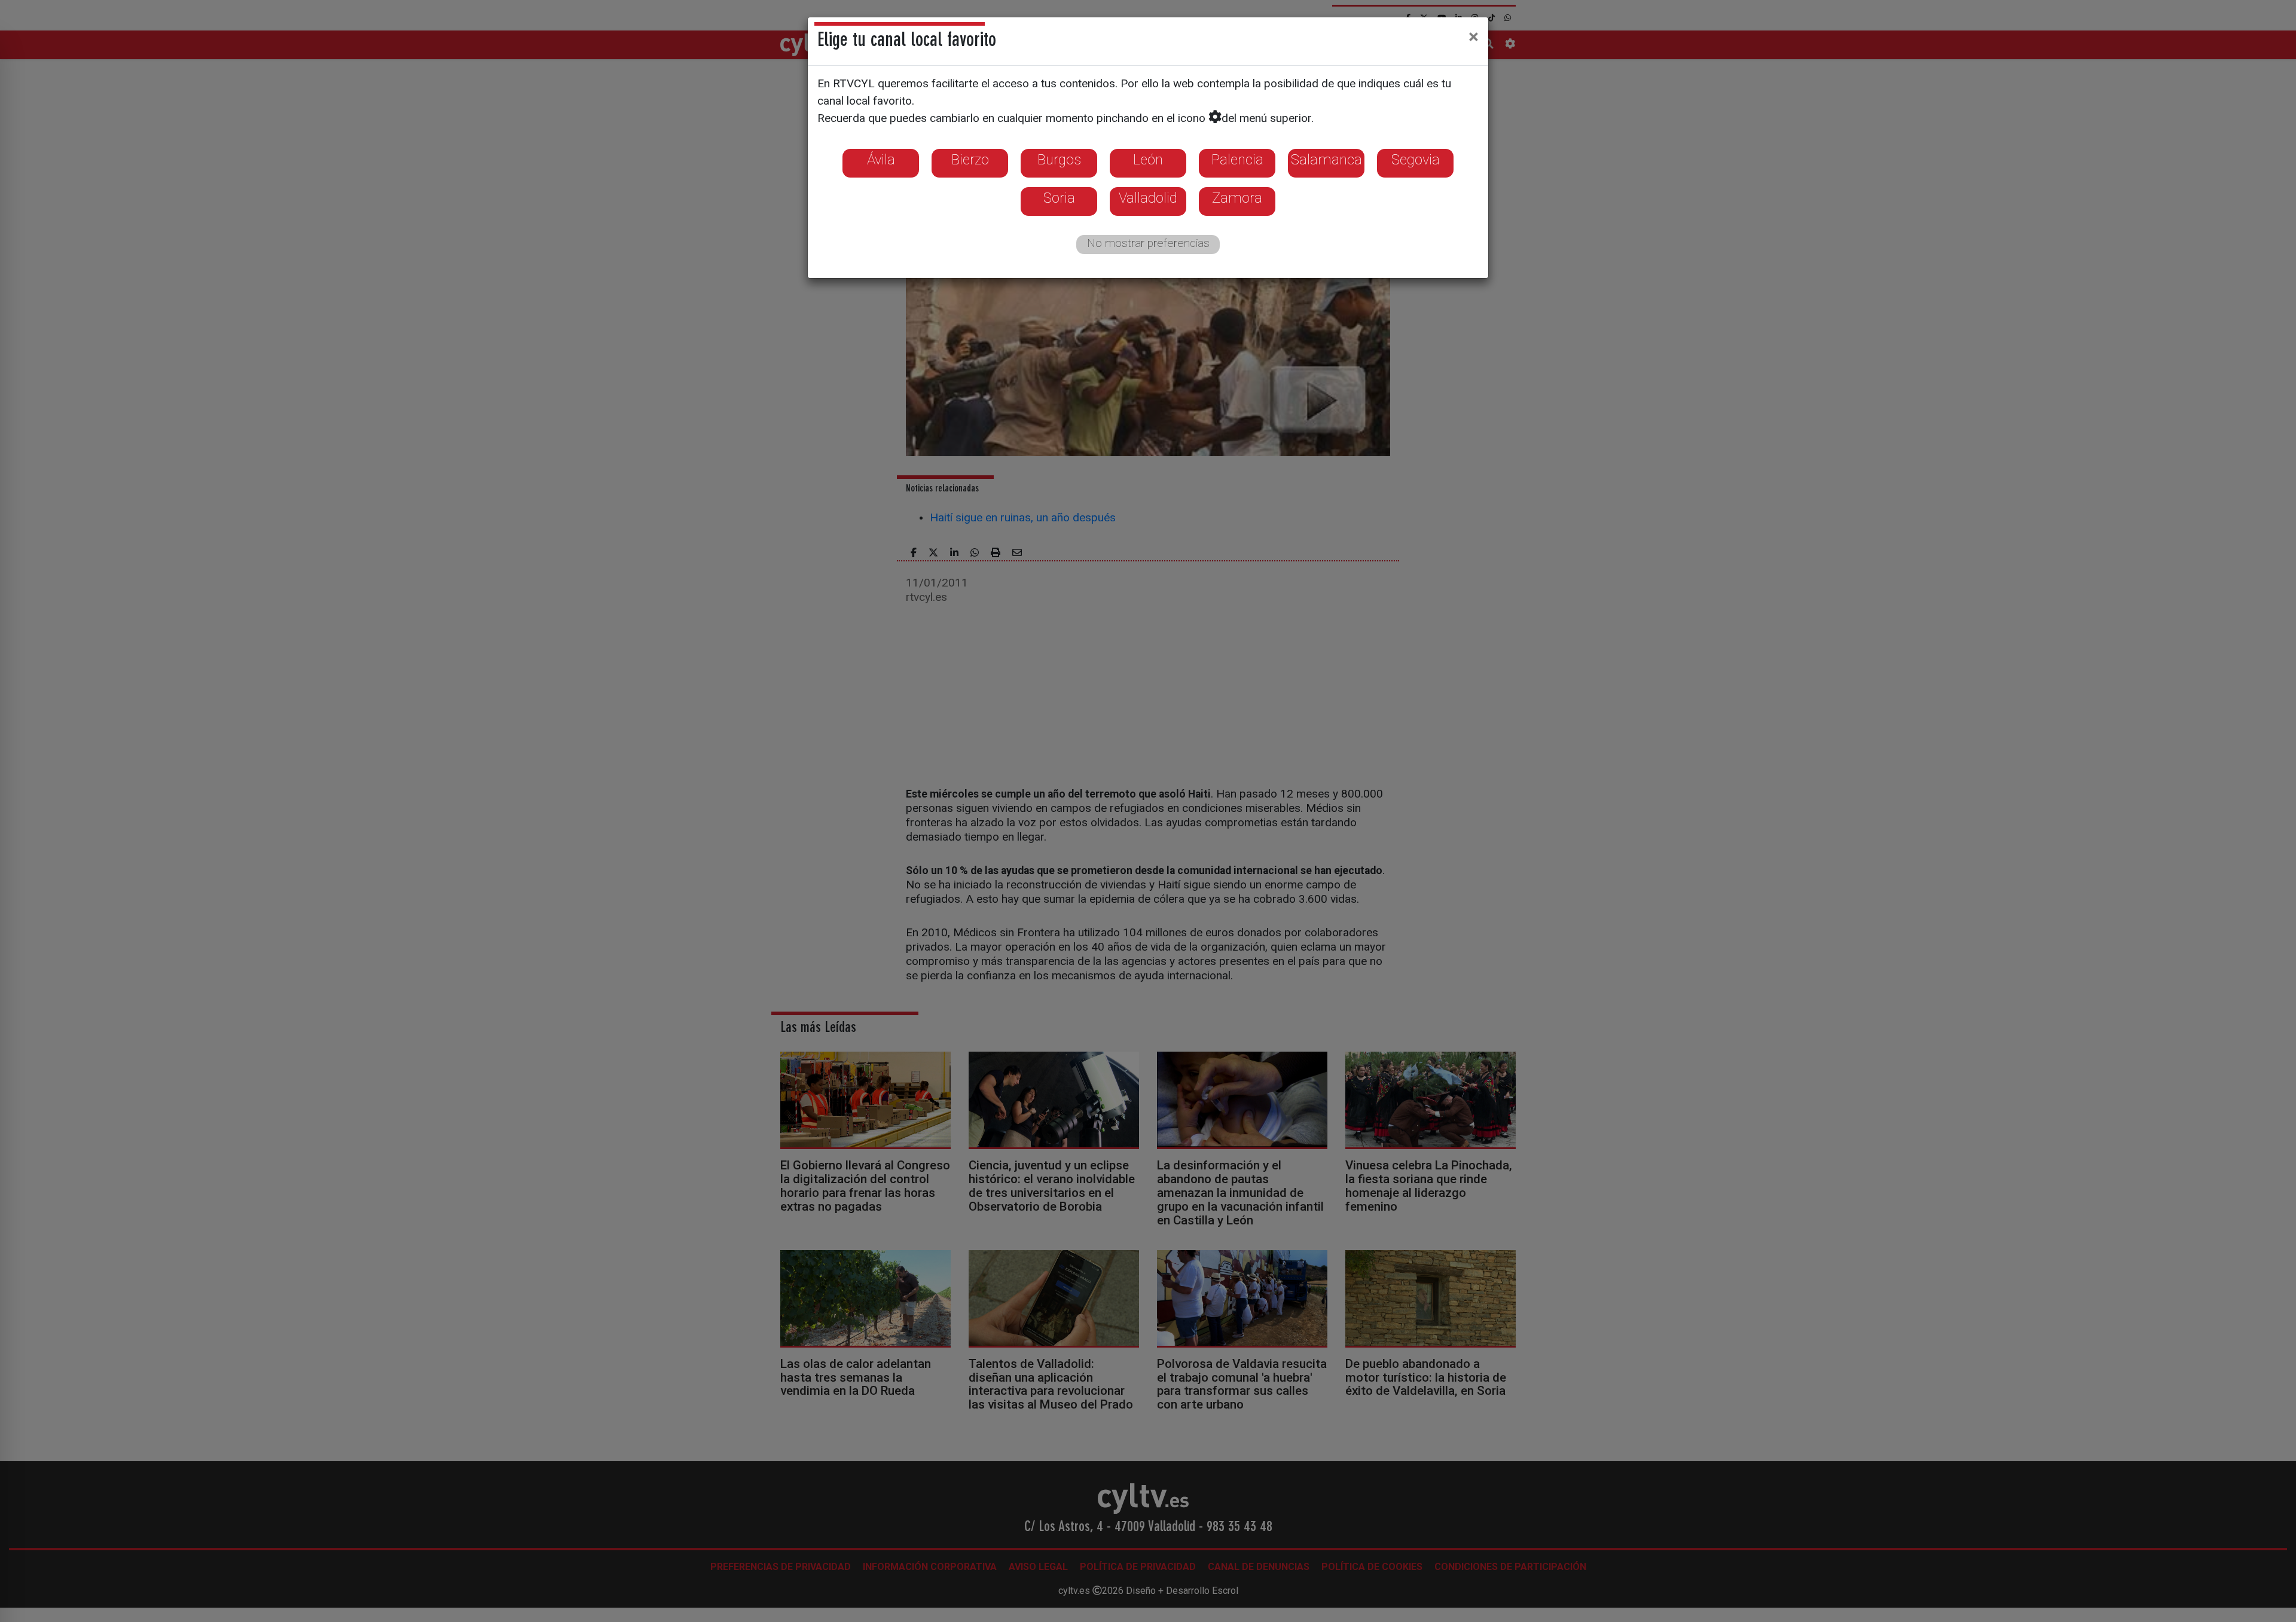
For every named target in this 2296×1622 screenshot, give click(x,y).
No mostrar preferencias (1148, 243)
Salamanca (1326, 160)
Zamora (1237, 198)
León (1148, 160)
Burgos (1059, 160)
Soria (1059, 198)
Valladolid (1148, 198)
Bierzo (970, 160)
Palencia (1237, 160)
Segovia (1416, 160)
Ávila (881, 160)
